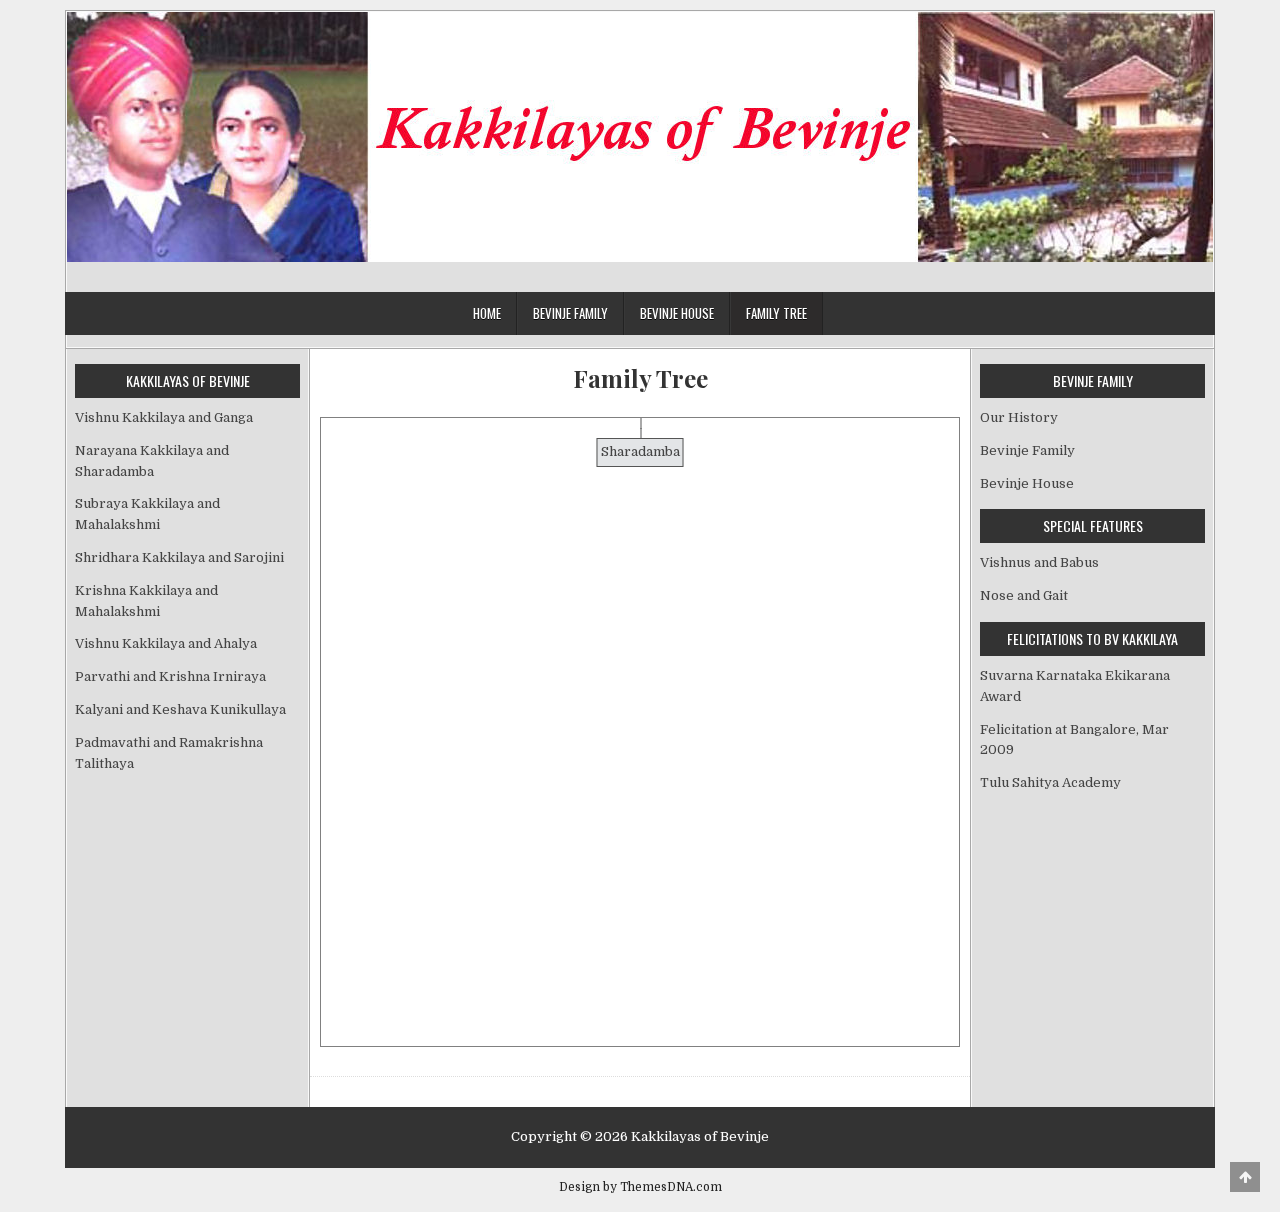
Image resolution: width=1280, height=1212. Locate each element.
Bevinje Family (570, 313)
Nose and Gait (1024, 595)
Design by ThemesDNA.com (640, 1187)
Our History (1019, 417)
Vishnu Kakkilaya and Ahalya (166, 643)
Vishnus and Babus (1039, 562)
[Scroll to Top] (1245, 1177)
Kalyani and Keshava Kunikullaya (180, 709)
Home (487, 313)
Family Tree (776, 313)
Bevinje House (677, 313)
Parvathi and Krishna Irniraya (170, 676)
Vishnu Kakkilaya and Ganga (164, 417)
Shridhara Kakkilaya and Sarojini (179, 557)
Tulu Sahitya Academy (1050, 782)
